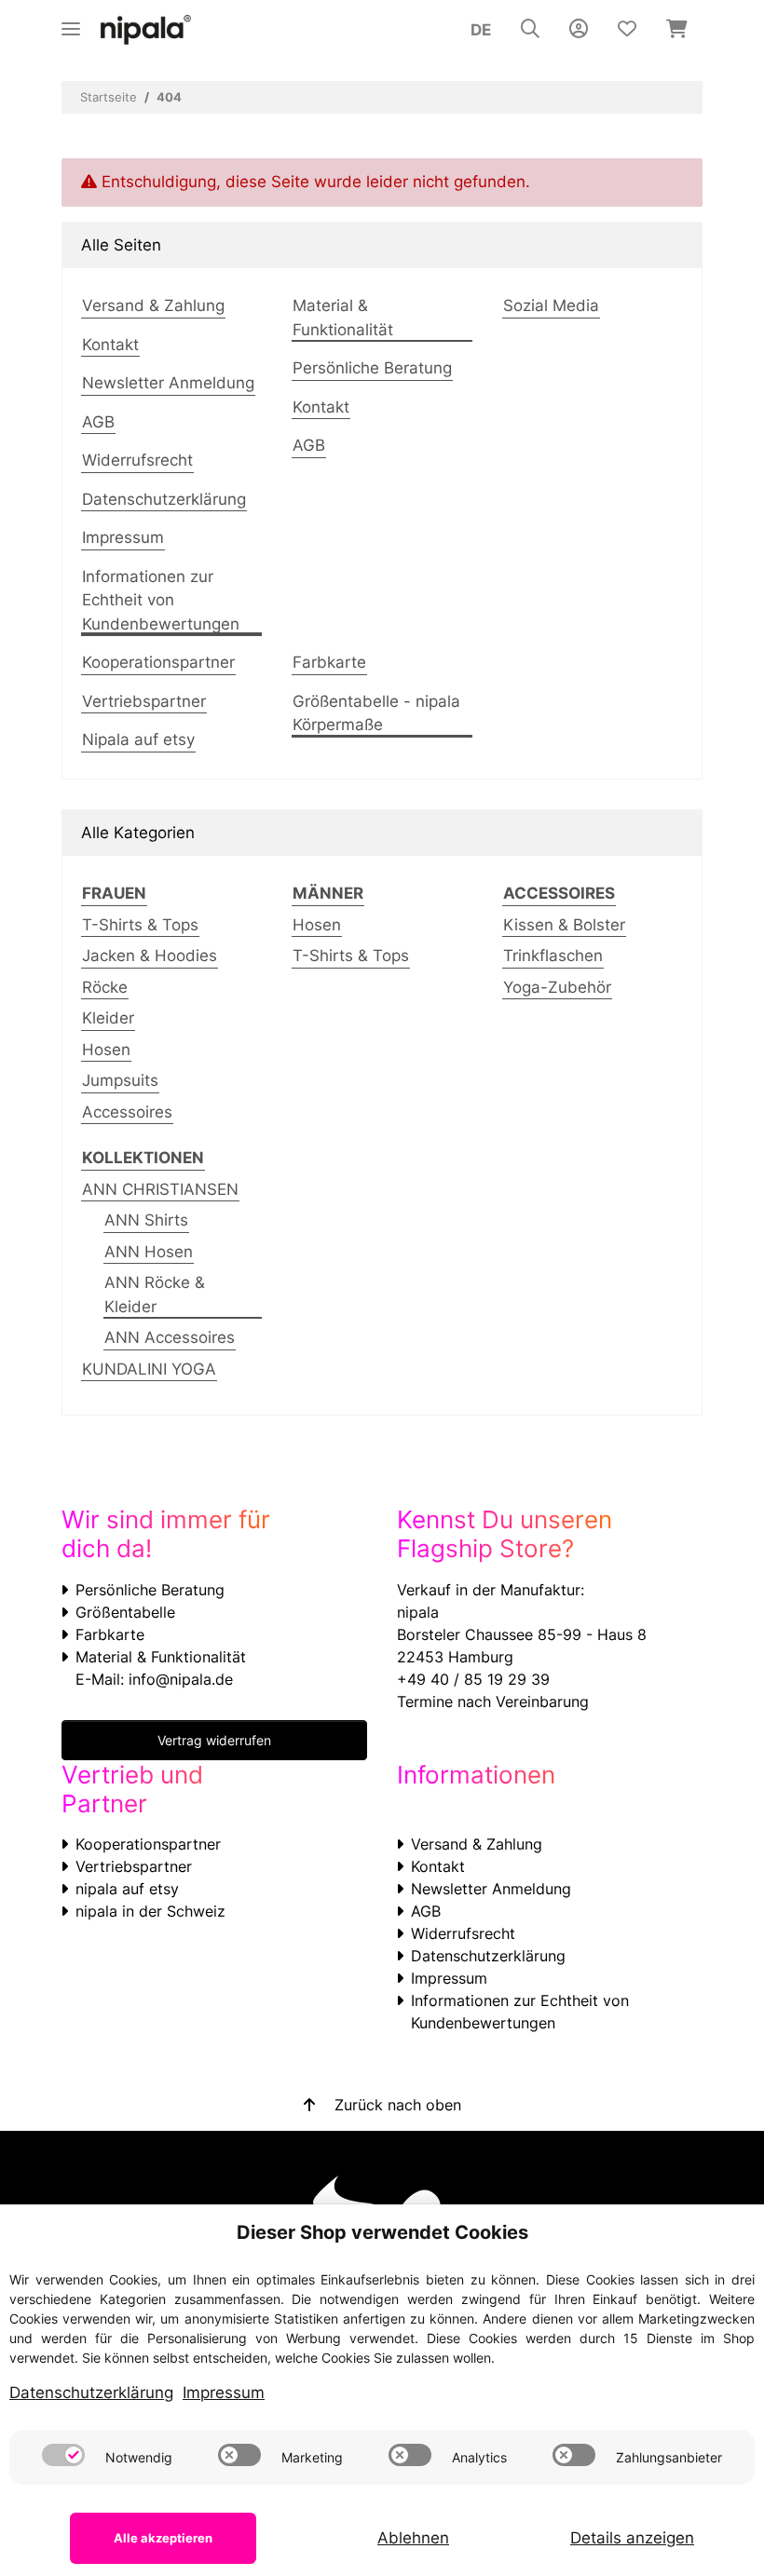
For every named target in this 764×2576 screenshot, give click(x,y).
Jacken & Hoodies (150, 956)
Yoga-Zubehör (557, 987)
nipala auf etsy (127, 1889)
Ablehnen (413, 2538)
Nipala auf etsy (138, 739)
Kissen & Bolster (564, 925)
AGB (98, 422)
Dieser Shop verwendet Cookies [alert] (382, 2232)
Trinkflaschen (553, 956)
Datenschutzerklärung (164, 499)
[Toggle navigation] (71, 21)
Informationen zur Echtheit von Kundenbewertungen (161, 600)
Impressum (123, 537)
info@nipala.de (181, 1679)
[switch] (63, 2455)
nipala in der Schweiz (150, 1911)
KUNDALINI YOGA (149, 1369)
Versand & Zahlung (153, 305)
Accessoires (127, 1112)
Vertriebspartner (144, 701)
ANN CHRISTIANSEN (160, 1189)
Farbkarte (329, 662)
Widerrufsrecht (137, 460)
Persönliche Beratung (372, 368)
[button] (530, 30)
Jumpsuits (120, 1080)
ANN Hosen (149, 1252)
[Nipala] (146, 30)
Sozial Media (551, 305)
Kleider (108, 1018)
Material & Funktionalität (343, 318)
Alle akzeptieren (163, 2538)
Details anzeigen (632, 2538)
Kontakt (110, 345)
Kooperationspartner (158, 662)
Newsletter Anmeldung (168, 383)
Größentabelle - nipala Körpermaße (376, 713)
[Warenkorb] (677, 30)
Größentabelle (125, 1612)
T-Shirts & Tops (140, 925)
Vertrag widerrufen (214, 1740)
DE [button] (481, 30)
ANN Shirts (146, 1220)
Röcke (105, 987)
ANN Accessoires (170, 1337)
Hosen (106, 1050)
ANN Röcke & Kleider (155, 1295)
